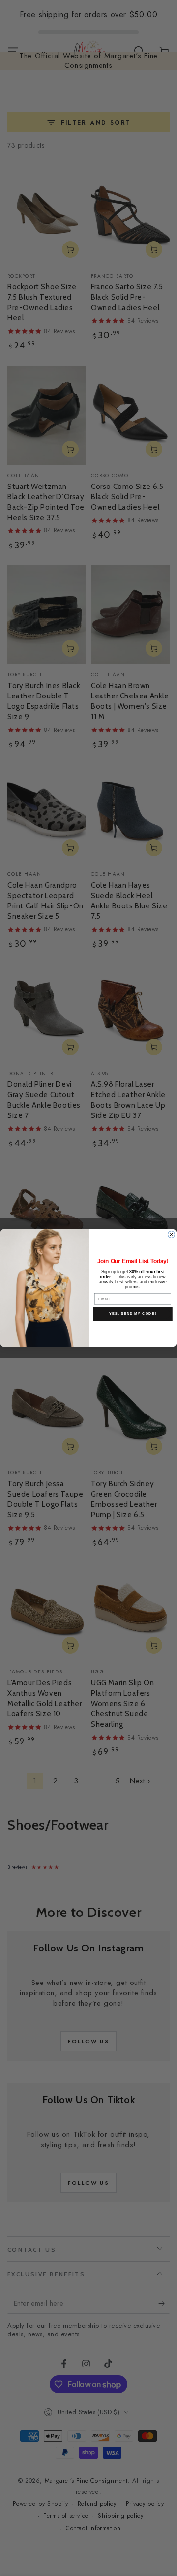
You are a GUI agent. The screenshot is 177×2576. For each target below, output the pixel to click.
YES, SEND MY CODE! (133, 1314)
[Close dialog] (172, 1235)
